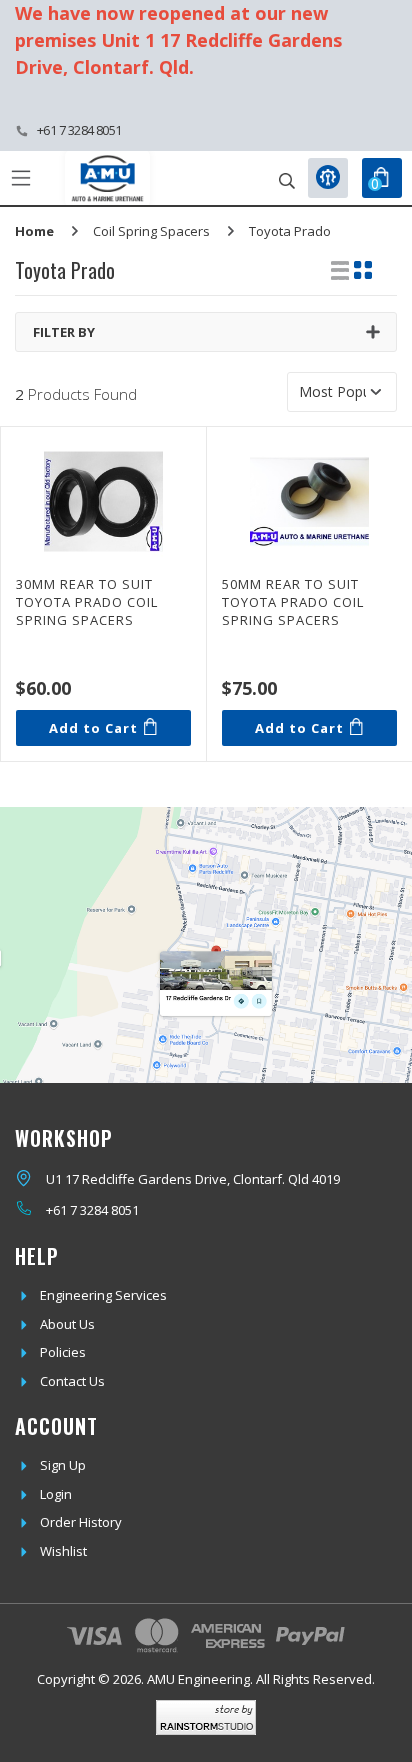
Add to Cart (93, 728)
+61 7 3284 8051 (79, 130)
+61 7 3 (66, 1210)
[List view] (340, 270)
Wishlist (63, 1551)
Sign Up (63, 1465)
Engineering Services (103, 1295)
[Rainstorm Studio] (206, 1717)
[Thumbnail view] (363, 270)
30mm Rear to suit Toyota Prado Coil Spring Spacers (87, 602)
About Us (67, 1324)
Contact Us (72, 1381)
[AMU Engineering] (107, 178)
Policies (63, 1352)
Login (56, 1494)
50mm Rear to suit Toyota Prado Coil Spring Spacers (293, 602)
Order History (81, 1522)
